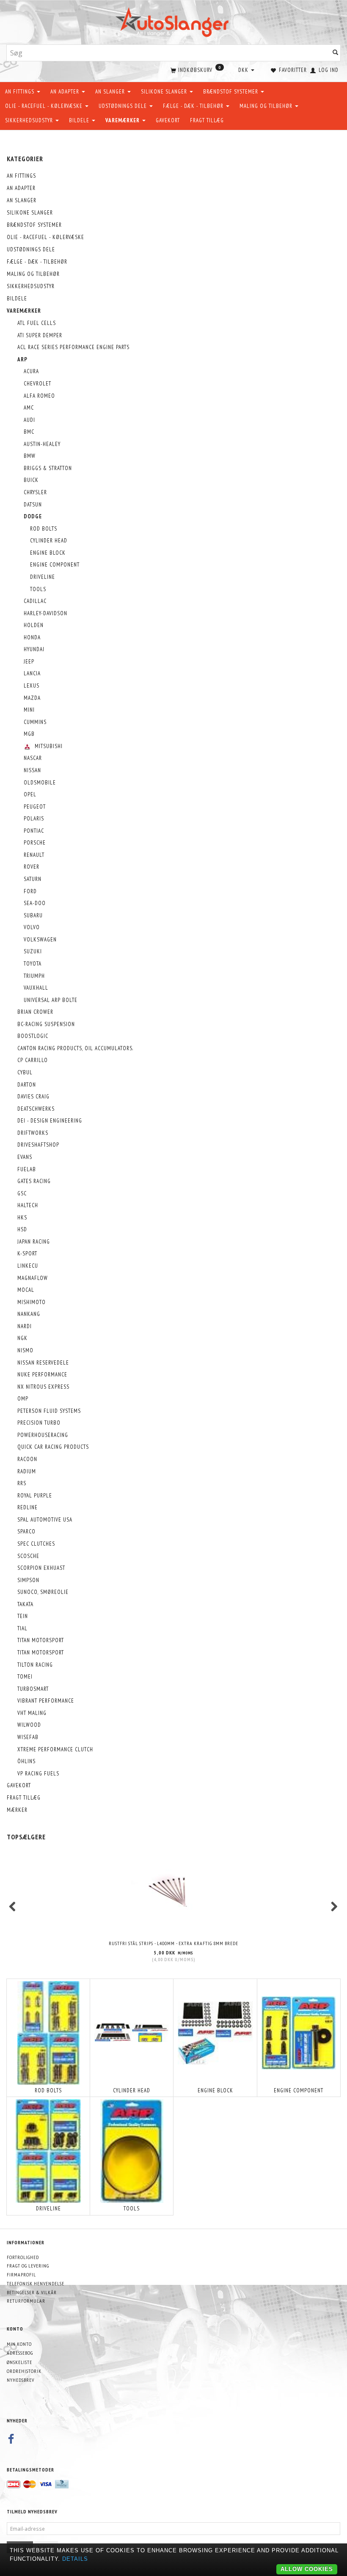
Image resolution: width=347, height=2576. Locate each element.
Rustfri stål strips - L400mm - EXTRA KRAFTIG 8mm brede (173, 1943)
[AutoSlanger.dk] (174, 21)
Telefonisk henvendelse (36, 2283)
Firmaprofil (21, 2275)
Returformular (26, 2301)
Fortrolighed (23, 2257)
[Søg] (336, 53)
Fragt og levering (28, 2266)
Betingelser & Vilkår (32, 2292)
